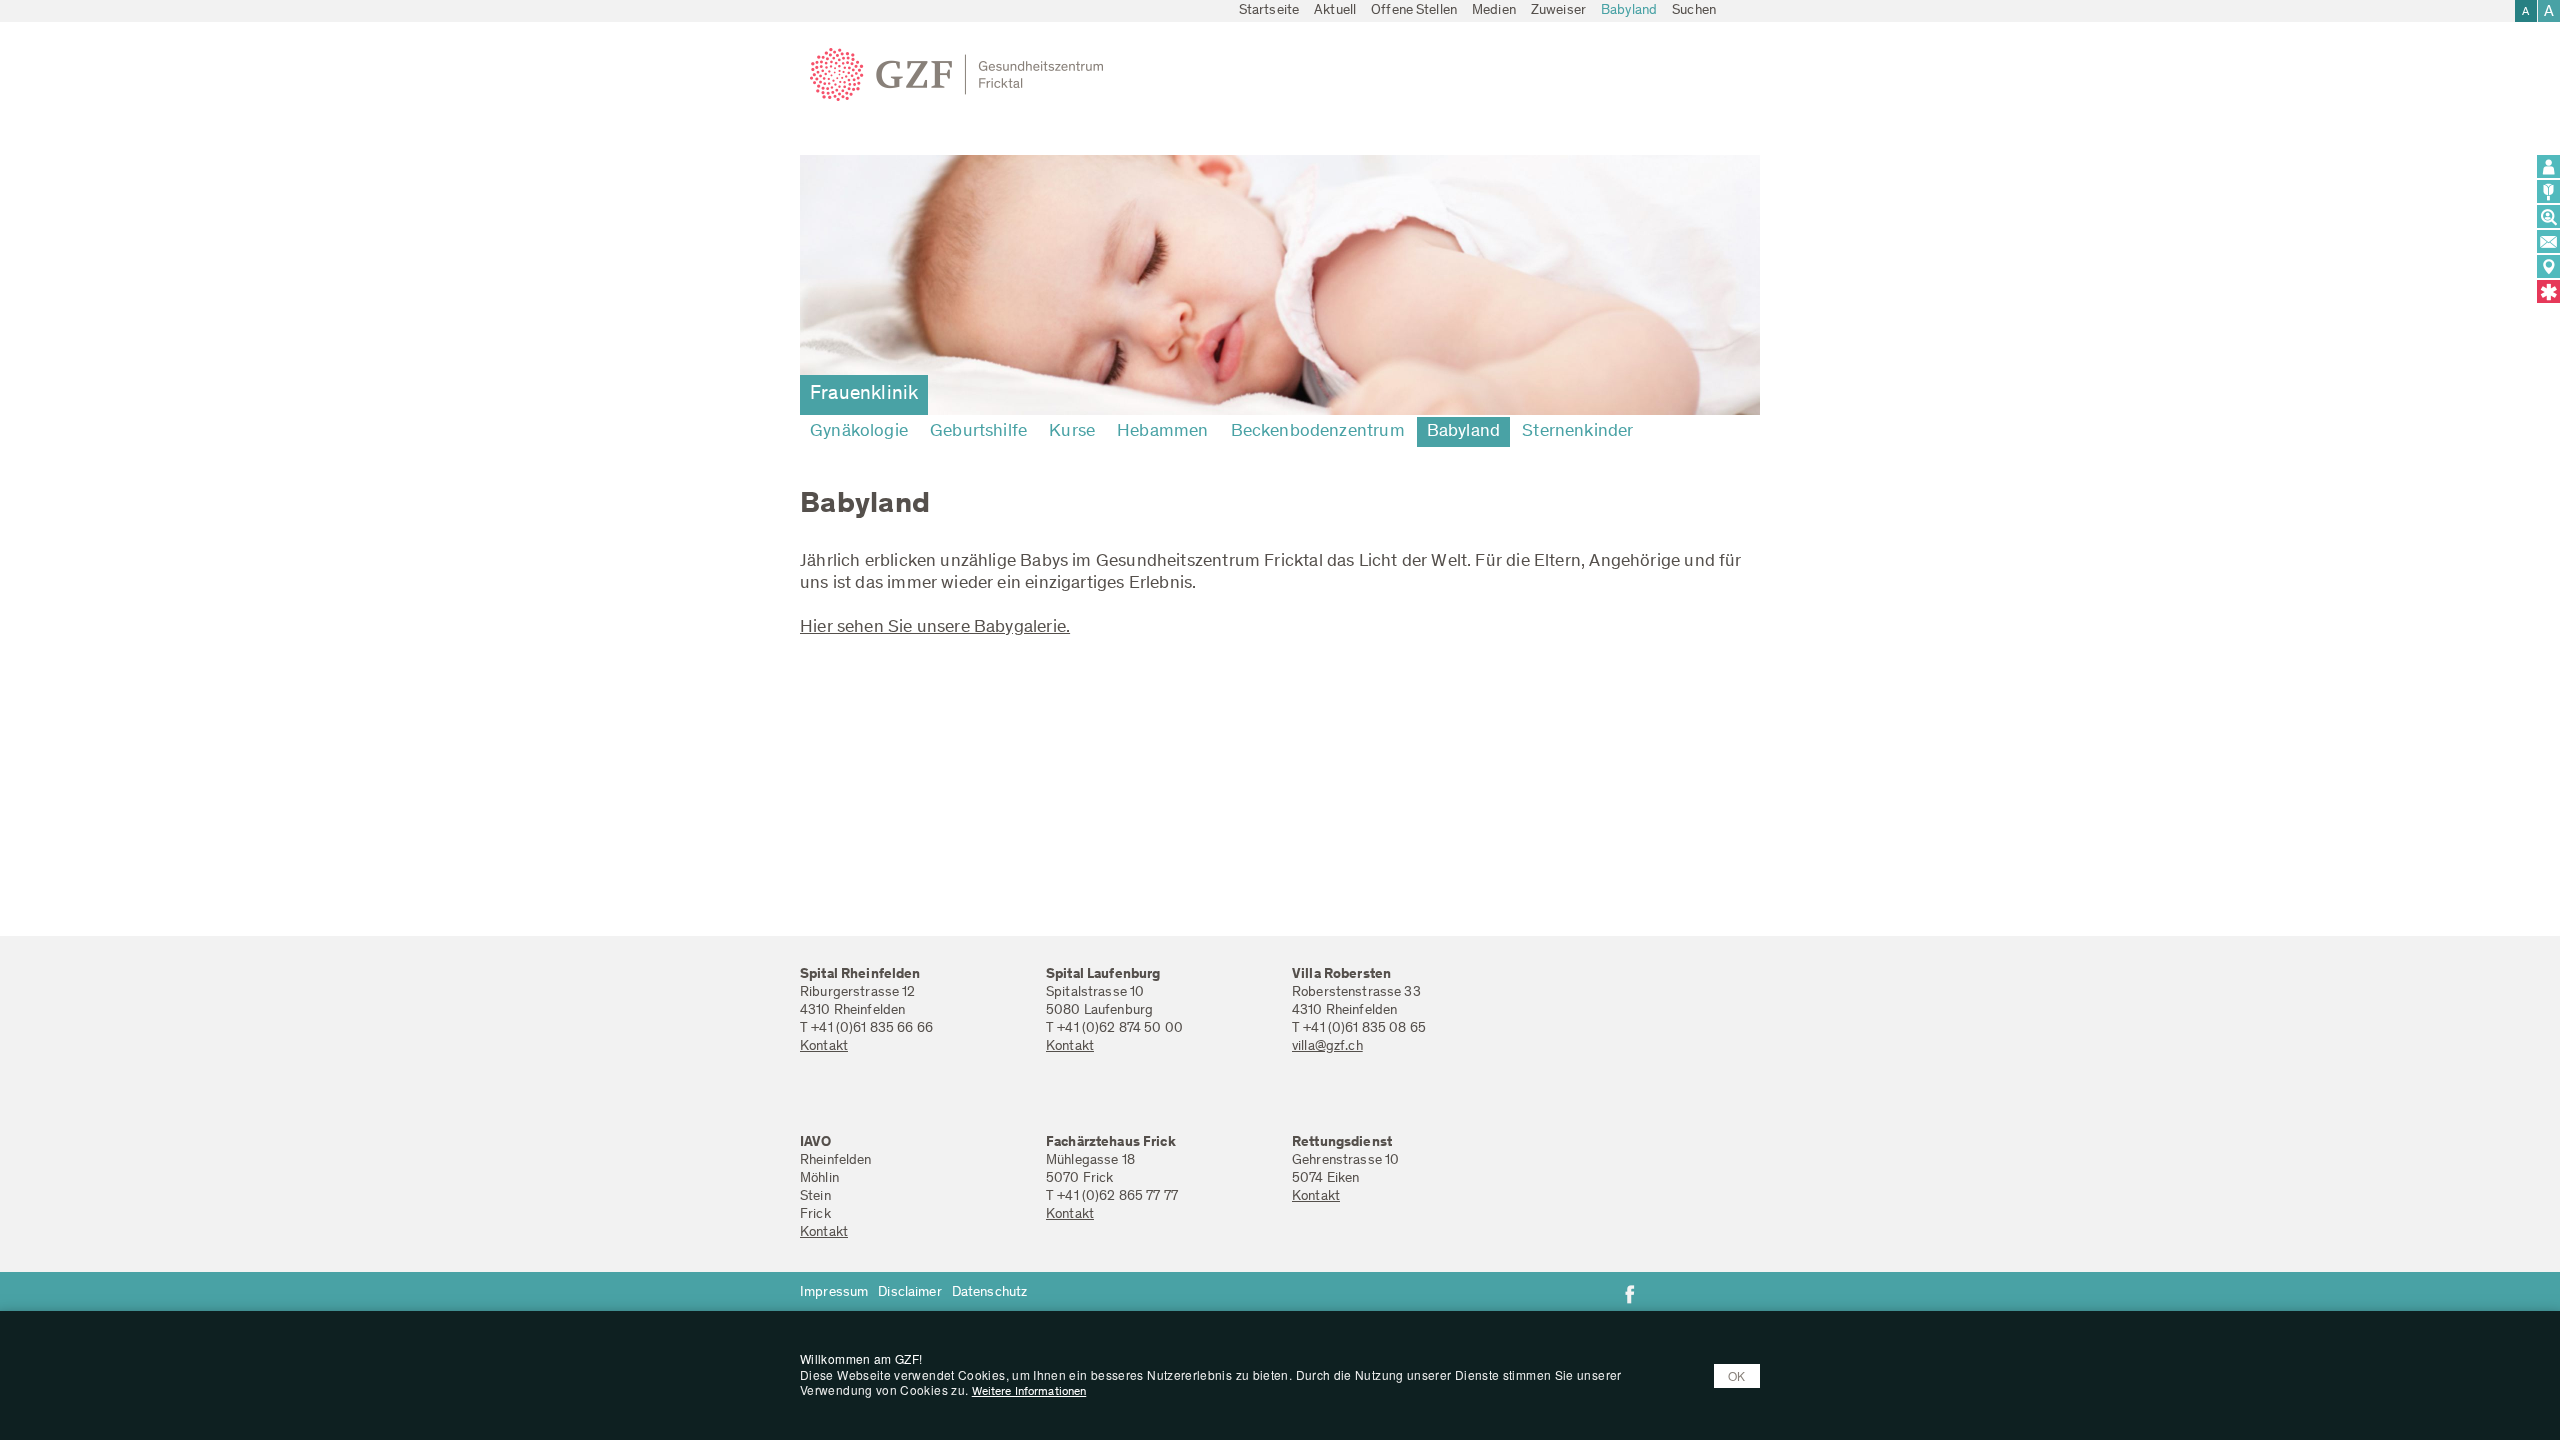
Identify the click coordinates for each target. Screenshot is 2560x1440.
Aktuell (1335, 11)
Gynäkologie (859, 432)
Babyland (1629, 11)
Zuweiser (1558, 11)
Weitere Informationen (1029, 1392)
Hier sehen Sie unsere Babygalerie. (935, 628)
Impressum (834, 1293)
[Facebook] (1630, 1294)
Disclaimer (909, 1293)
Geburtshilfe (978, 432)
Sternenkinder (1577, 432)
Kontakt (824, 1047)
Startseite (1269, 11)
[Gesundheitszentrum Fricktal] (964, 75)
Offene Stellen (1414, 11)
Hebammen (1162, 432)
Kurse (1072, 432)
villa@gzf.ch (1327, 1047)
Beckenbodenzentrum (1318, 432)
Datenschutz (990, 1293)
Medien (1494, 11)
